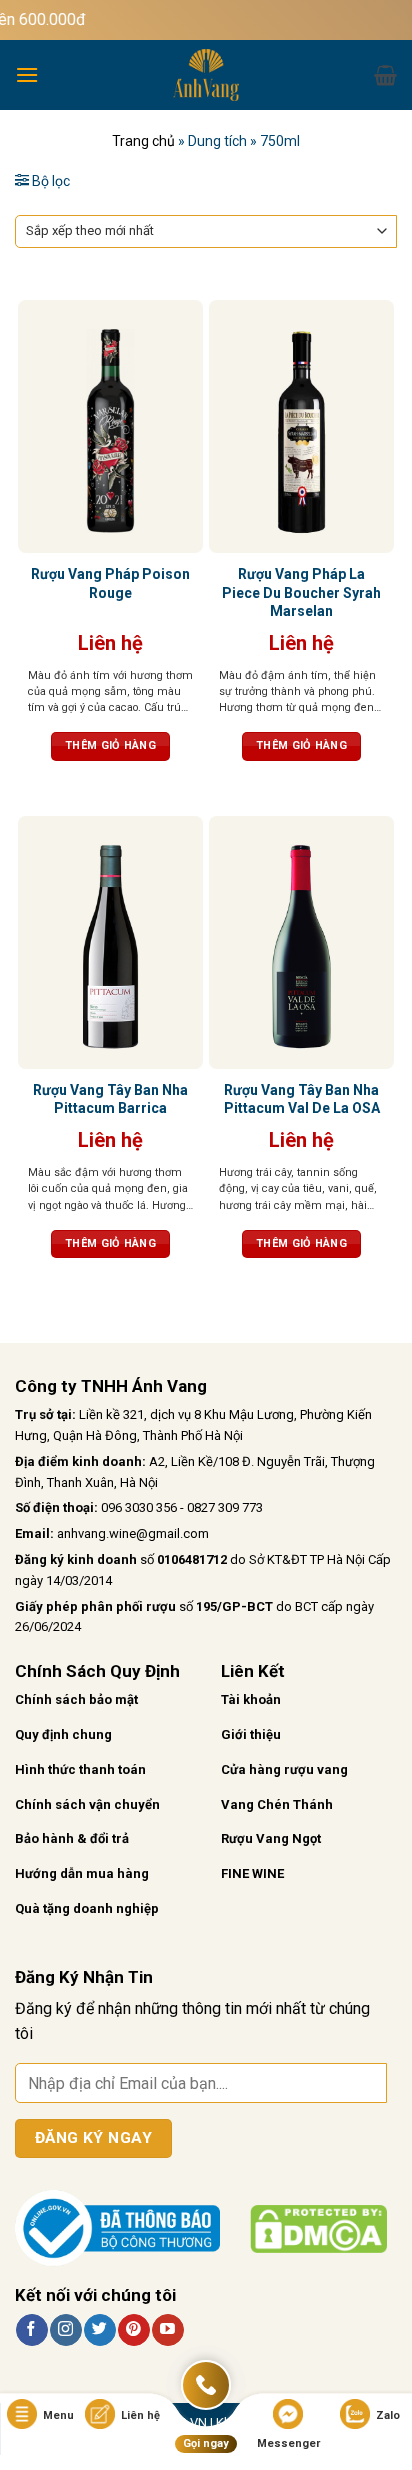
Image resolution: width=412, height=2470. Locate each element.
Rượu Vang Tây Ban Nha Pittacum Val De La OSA (302, 1099)
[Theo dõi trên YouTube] (167, 2330)
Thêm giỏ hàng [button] (110, 745)
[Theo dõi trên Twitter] (99, 2330)
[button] (27, 74)
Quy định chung (63, 1734)
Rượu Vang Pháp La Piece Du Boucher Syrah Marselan (301, 592)
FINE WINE (252, 1873)
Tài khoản (251, 1699)
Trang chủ (143, 141)
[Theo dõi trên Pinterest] (133, 2330)
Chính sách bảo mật (76, 1699)
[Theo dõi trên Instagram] (65, 2330)
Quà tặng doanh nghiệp (87, 1908)
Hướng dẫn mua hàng (82, 1873)
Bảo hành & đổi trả (72, 1838)
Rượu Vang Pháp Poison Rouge (110, 583)
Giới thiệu (251, 1734)
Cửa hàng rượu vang (284, 1769)
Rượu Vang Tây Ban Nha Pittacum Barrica (110, 1099)
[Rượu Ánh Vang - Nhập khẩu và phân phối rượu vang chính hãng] (206, 75)
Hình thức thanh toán (80, 1769)
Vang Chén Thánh (277, 1804)
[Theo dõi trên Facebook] (31, 2330)
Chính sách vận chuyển (87, 1804)
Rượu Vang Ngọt (271, 1838)
